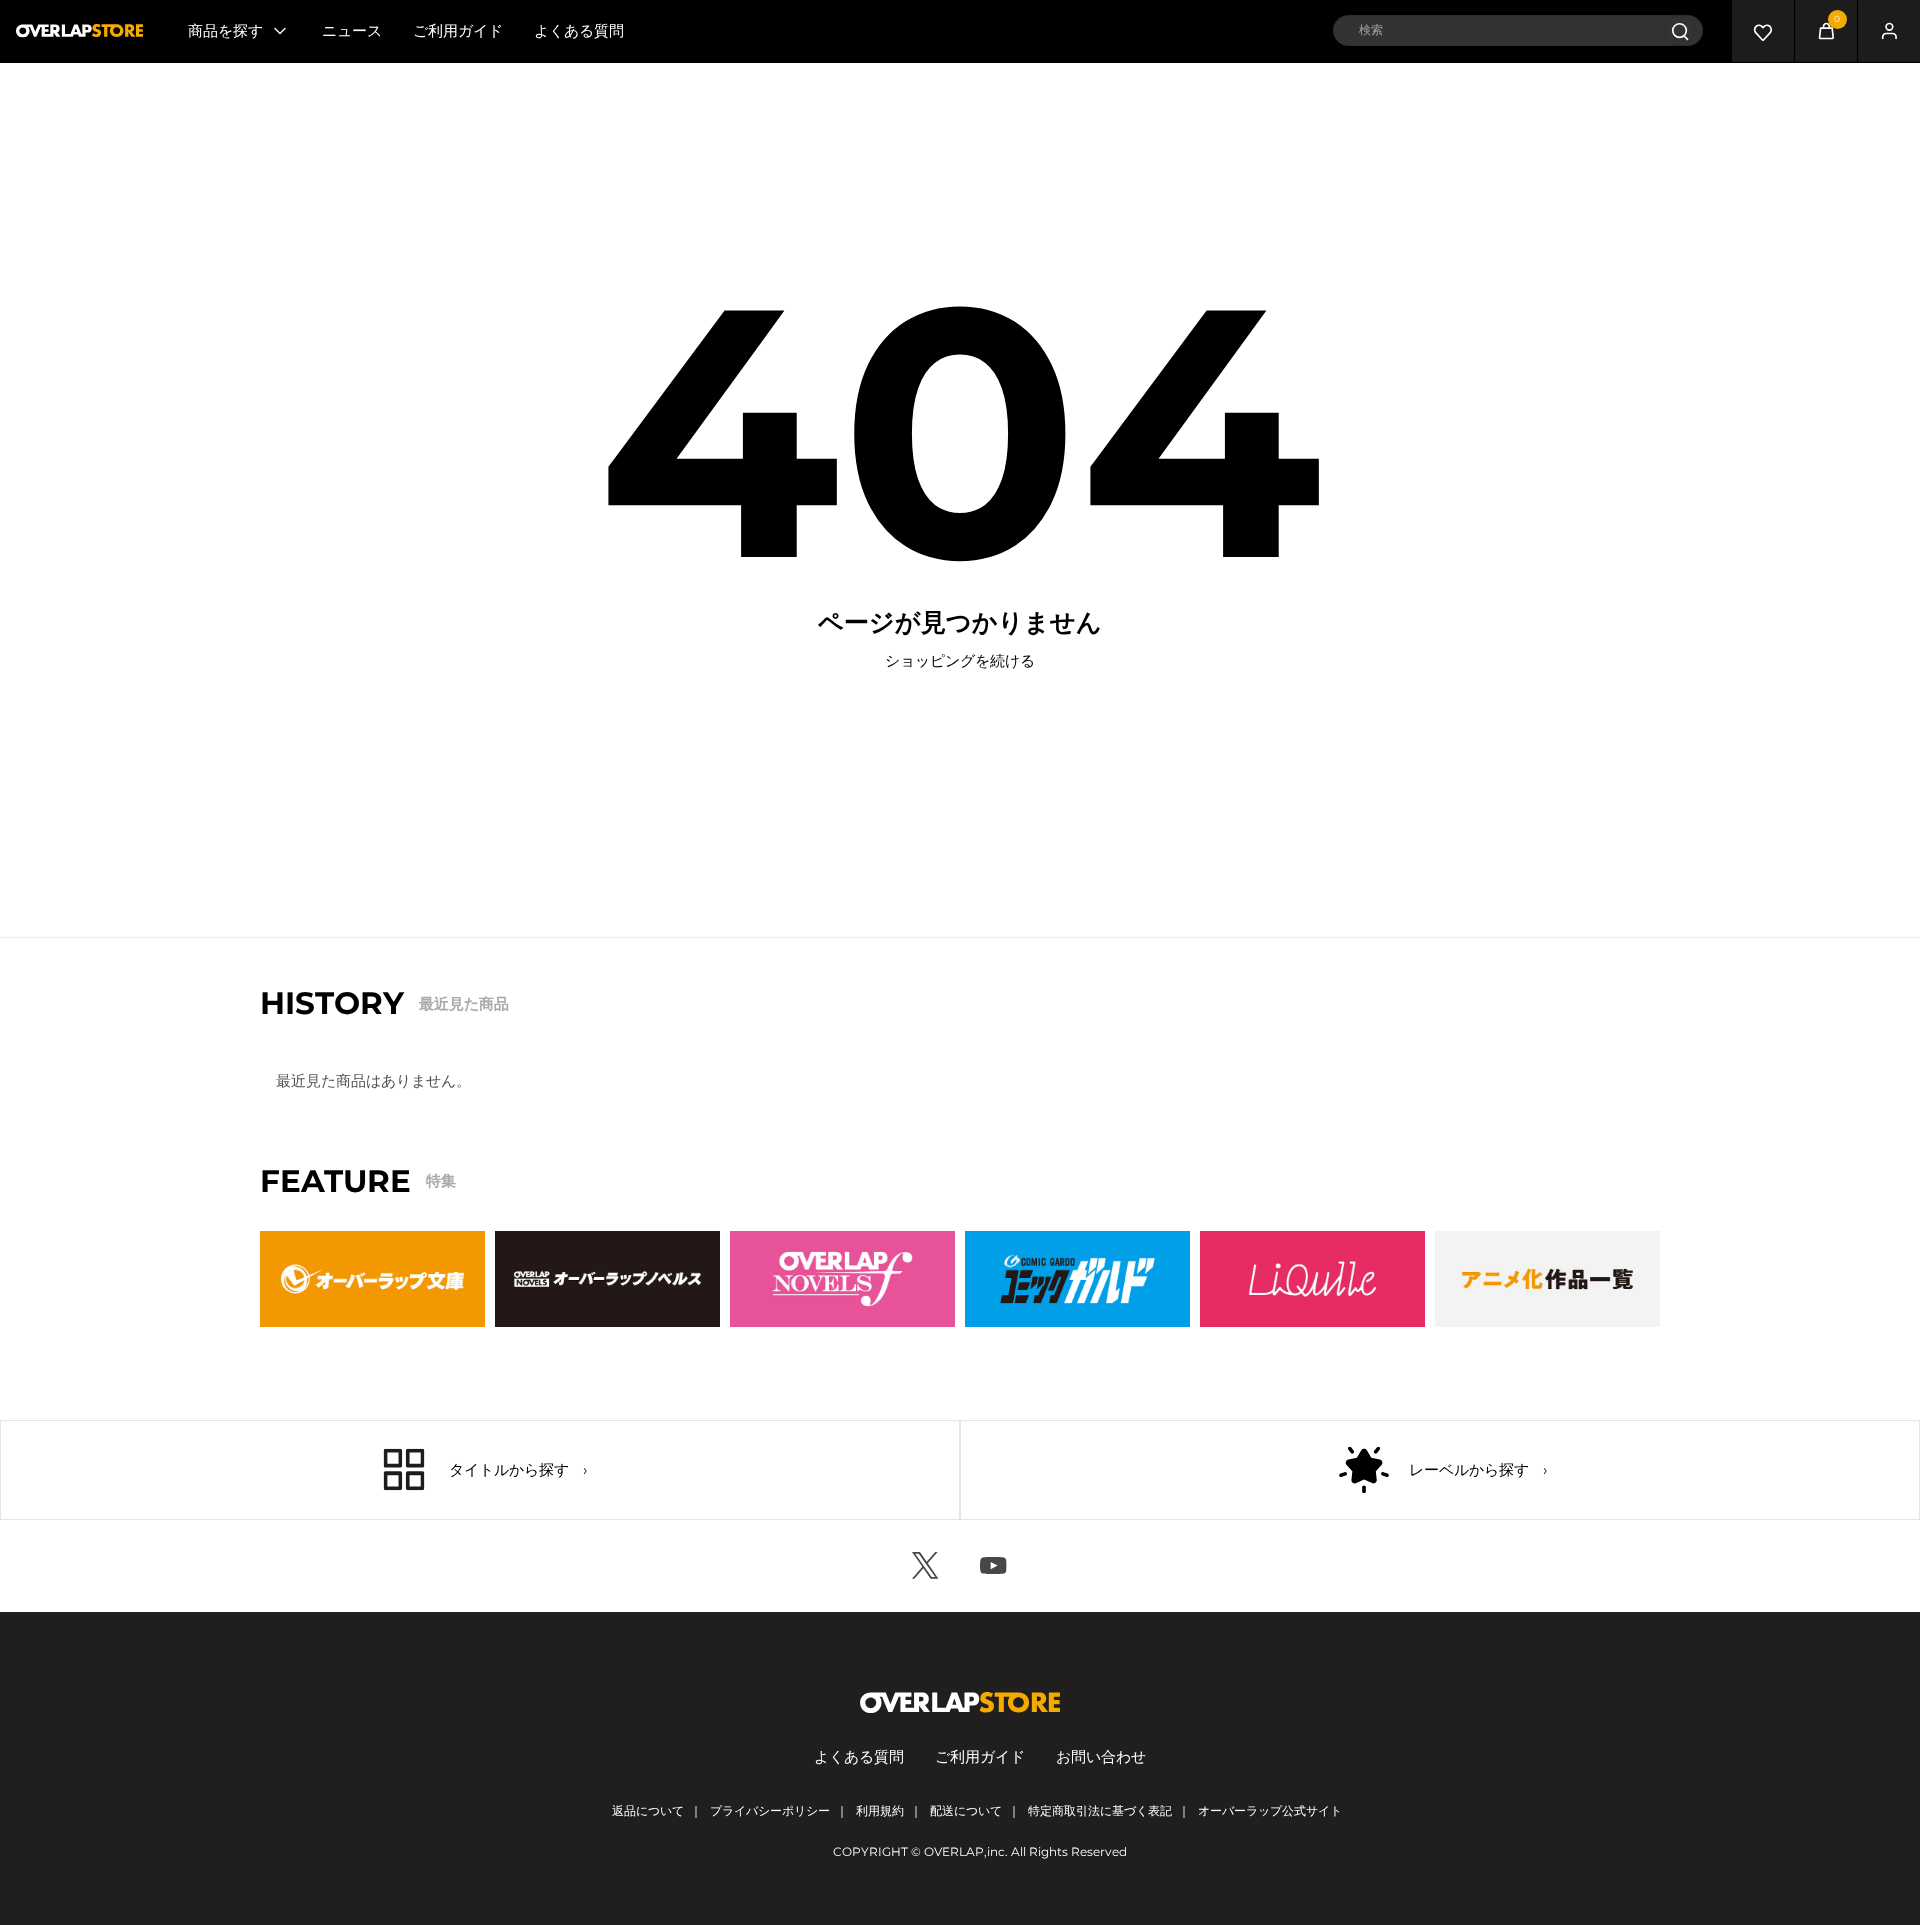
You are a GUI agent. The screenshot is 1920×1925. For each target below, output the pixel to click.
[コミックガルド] (1077, 1279)
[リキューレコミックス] (1312, 1279)
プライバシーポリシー (770, 1810)
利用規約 (880, 1810)
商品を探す (225, 30)
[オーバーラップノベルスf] (842, 1279)
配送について (966, 1810)
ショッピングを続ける (960, 660)
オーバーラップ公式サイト (1270, 1810)
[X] (926, 1566)
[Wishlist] (1763, 31)
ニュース (352, 30)
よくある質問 (579, 30)
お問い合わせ (1101, 1756)
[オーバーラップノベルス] (607, 1279)
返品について (648, 1810)
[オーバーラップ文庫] (372, 1279)
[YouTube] (994, 1566)
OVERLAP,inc (964, 1851)
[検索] (1679, 30)
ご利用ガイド (458, 30)
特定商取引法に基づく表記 (1100, 1810)
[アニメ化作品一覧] (1547, 1279)
